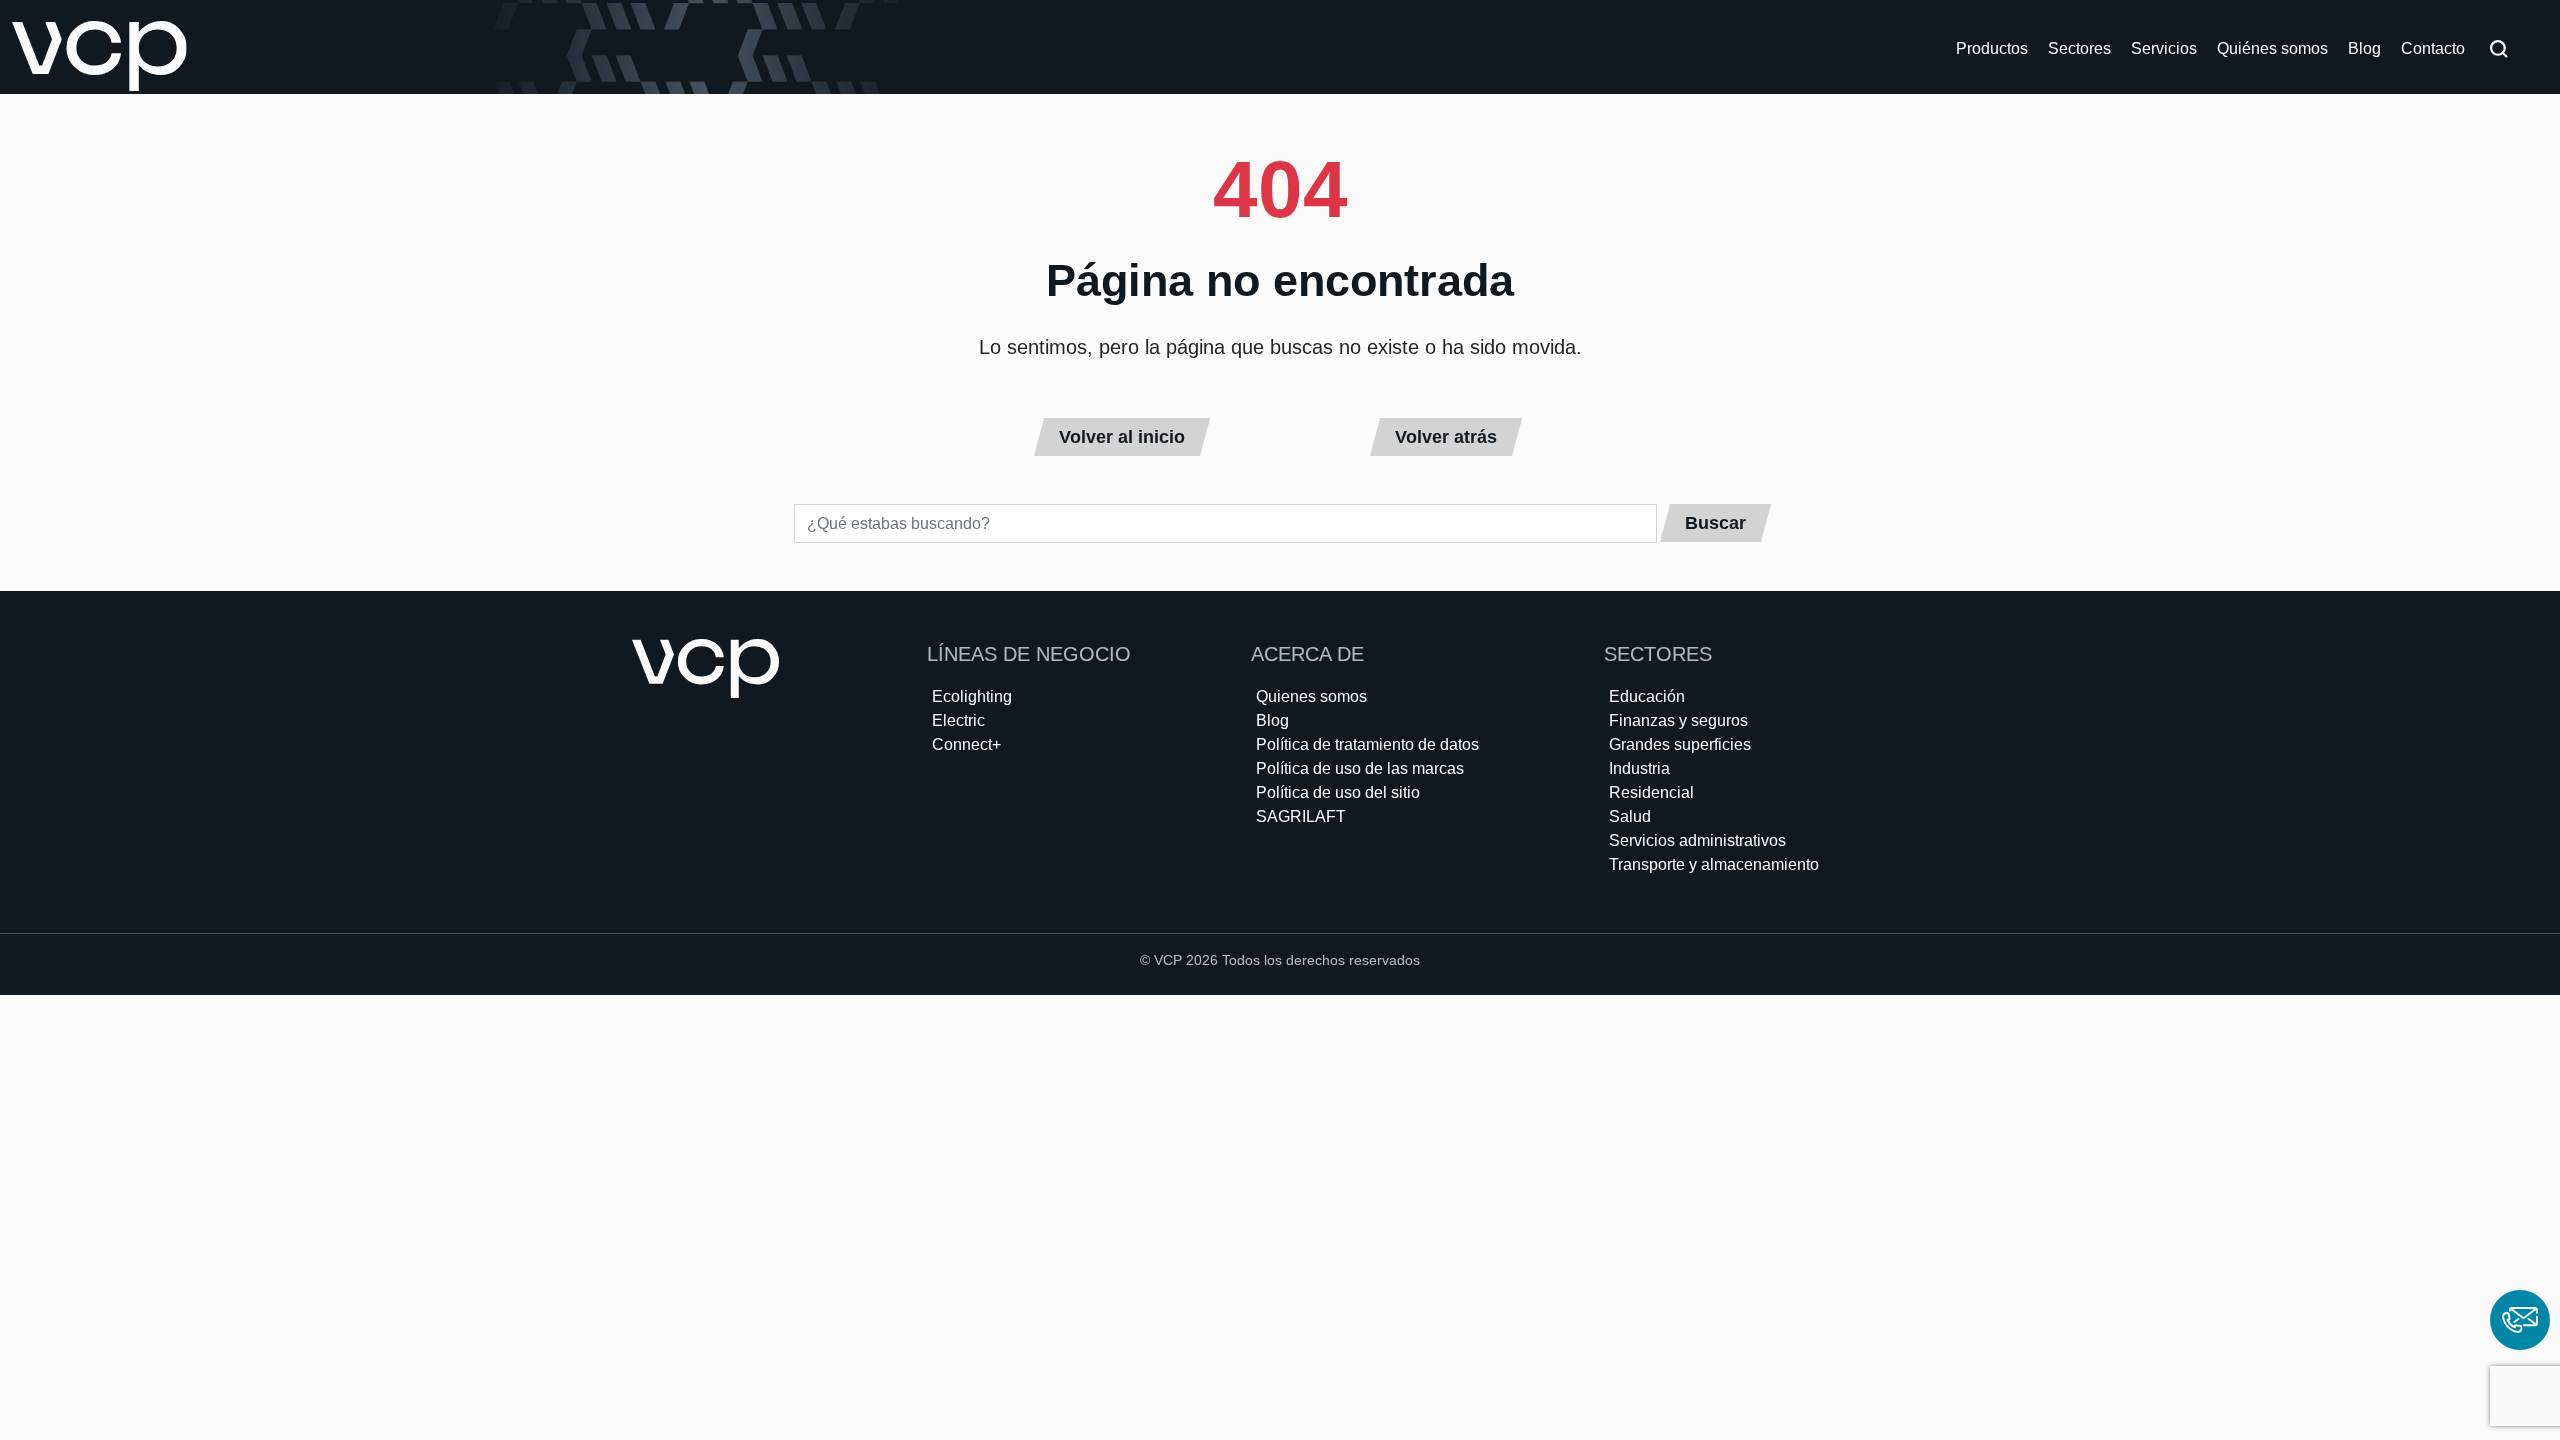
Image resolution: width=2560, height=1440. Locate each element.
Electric (958, 720)
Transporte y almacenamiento (1714, 864)
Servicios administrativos (1697, 840)
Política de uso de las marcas (1360, 768)
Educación (1647, 696)
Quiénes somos (2272, 48)
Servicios (2164, 48)
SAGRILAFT (1301, 816)
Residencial (1651, 792)
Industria (1639, 768)
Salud (1630, 816)
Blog (2364, 48)
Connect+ (966, 744)
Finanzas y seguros (1678, 720)
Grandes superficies (1680, 744)
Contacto (2433, 48)
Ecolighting (972, 696)
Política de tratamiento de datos (1367, 744)
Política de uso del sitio (1338, 792)
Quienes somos (1311, 696)
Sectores (2079, 48)
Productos (1992, 48)
